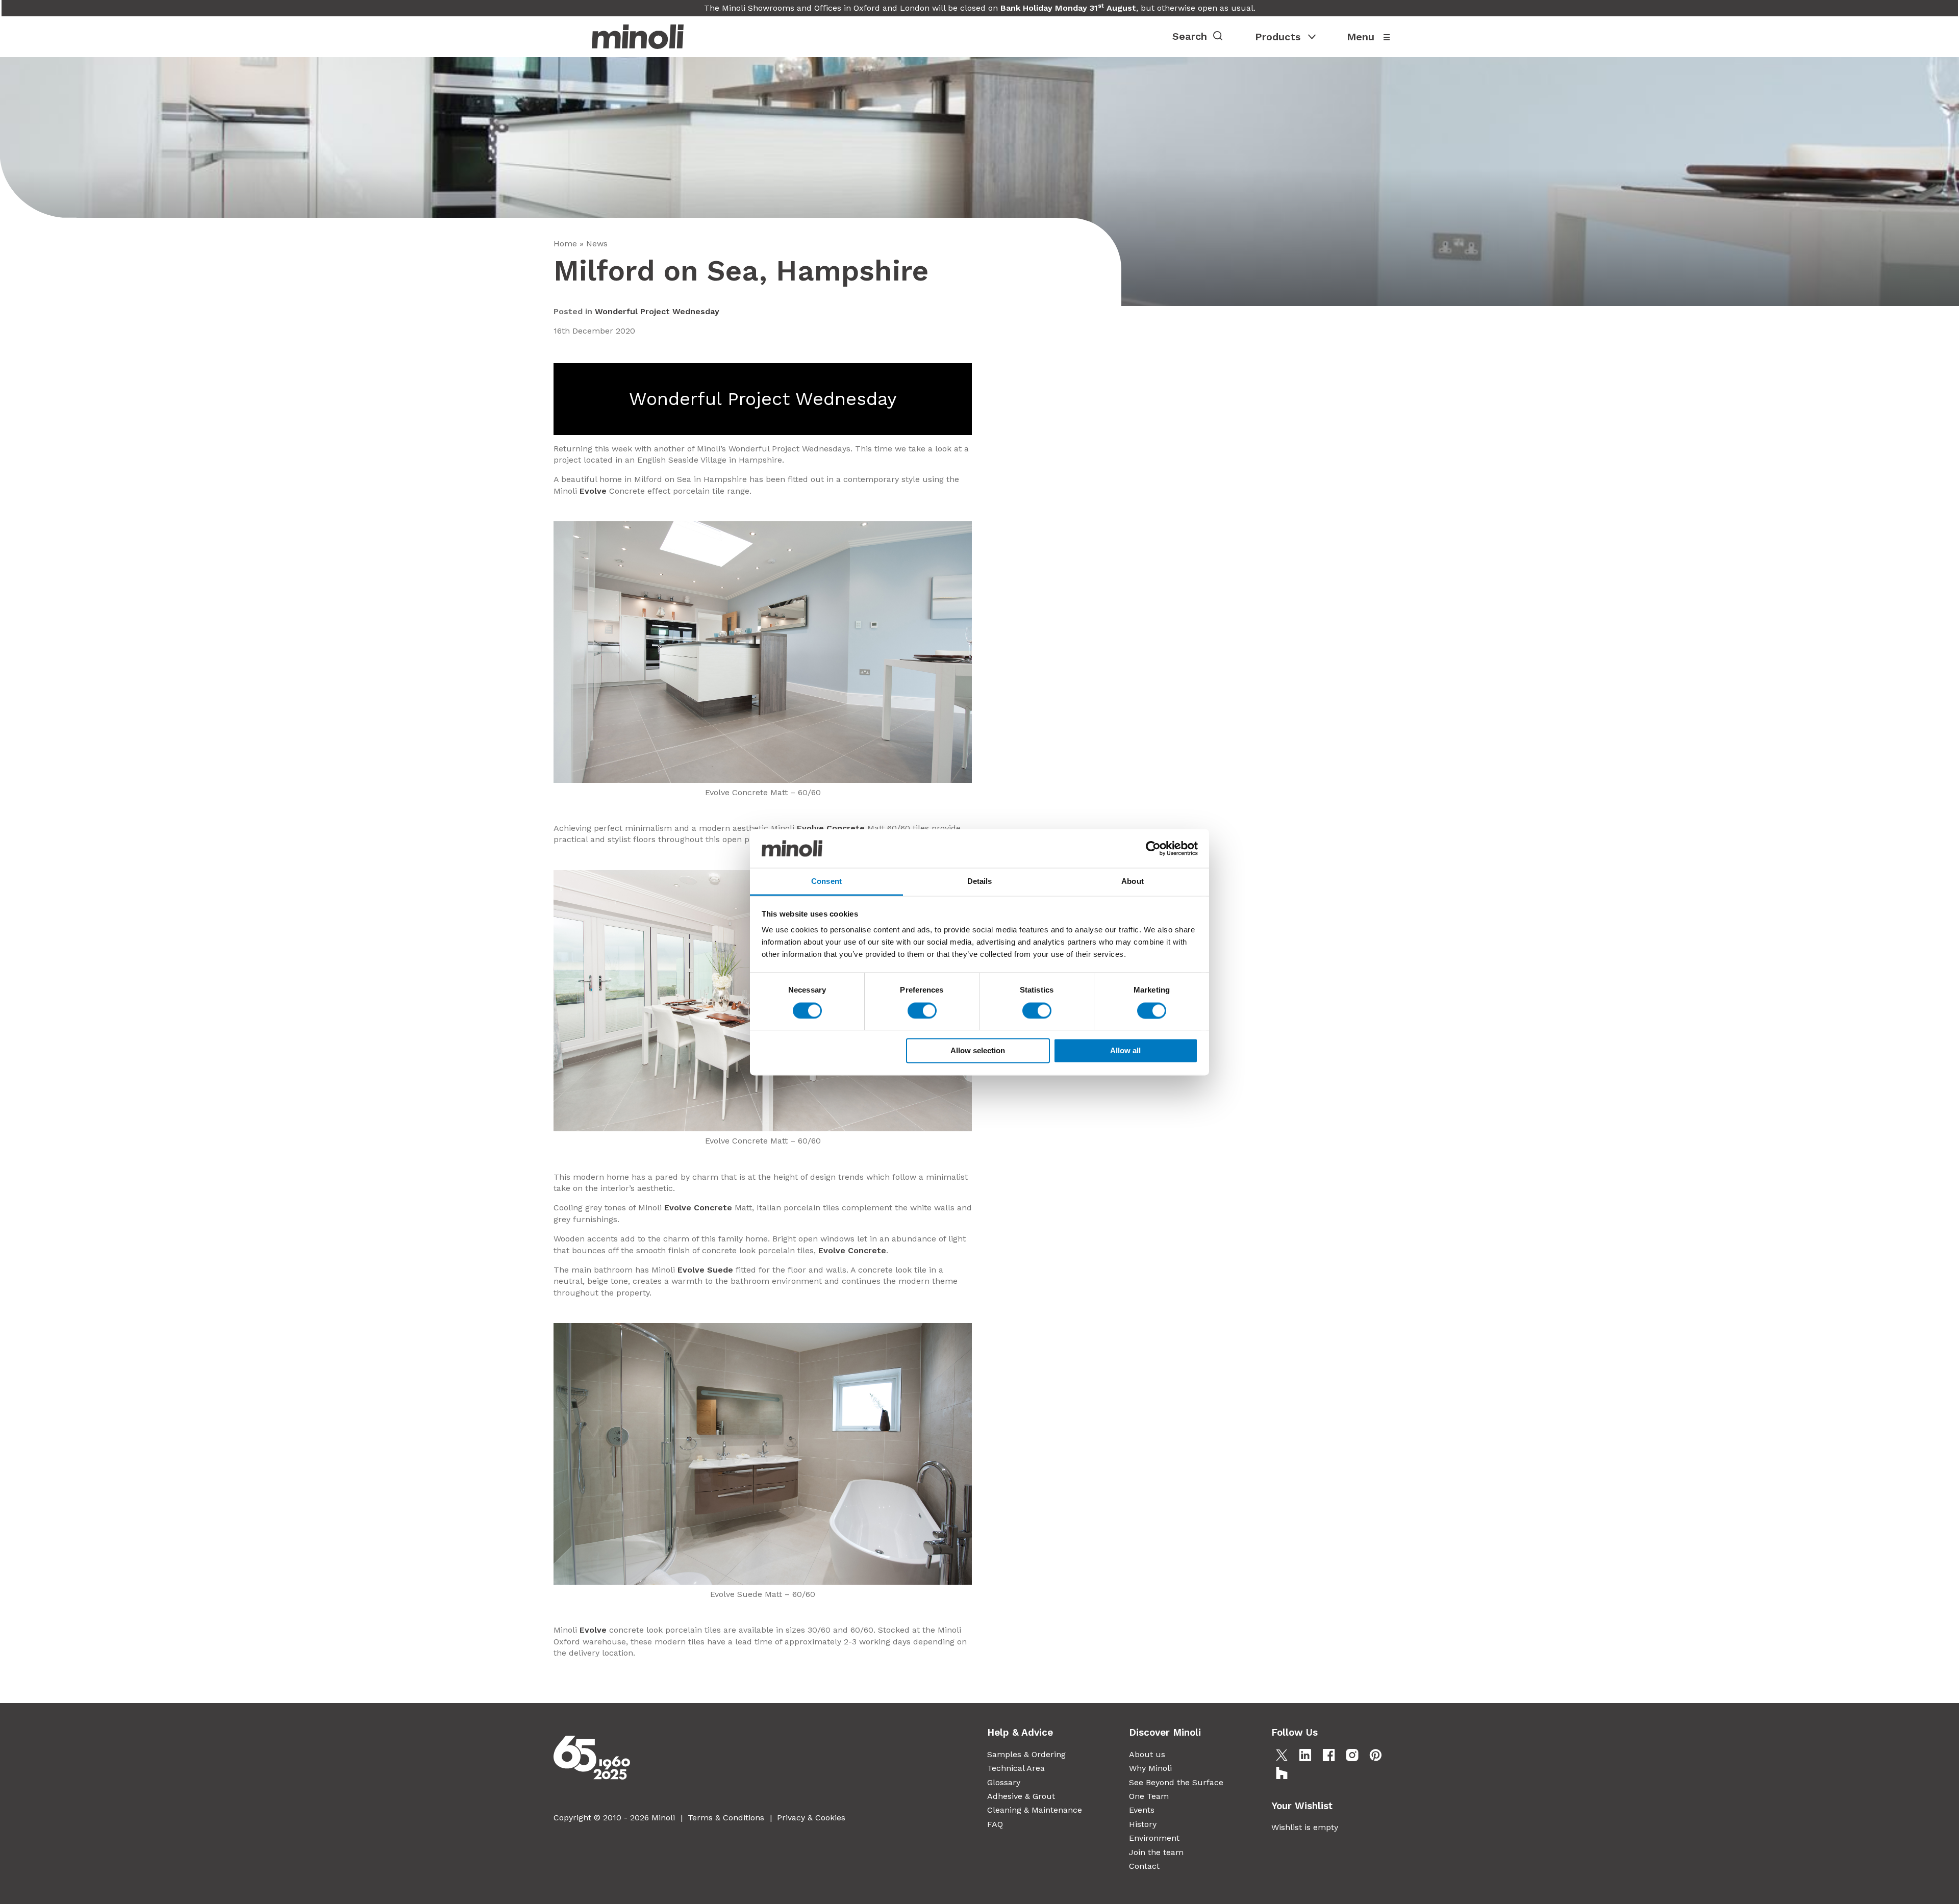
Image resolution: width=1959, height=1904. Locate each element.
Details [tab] (980, 882)
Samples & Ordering (1026, 1754)
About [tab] (1133, 882)
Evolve (593, 491)
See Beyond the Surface (1176, 1782)
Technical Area (1016, 1768)
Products (1278, 37)
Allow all (1125, 1051)
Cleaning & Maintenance (1035, 1810)
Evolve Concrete (831, 828)
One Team (1149, 1796)
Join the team (1156, 1852)
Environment (1154, 1838)
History (1143, 1824)
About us (1147, 1754)
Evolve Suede (705, 1270)
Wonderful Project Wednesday (657, 311)
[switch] (922, 1010)
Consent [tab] (826, 882)
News (597, 244)
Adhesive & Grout (1021, 1796)
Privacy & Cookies (811, 1818)
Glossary (1004, 1782)
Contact (1144, 1866)
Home (565, 244)
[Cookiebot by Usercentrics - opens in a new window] (1153, 848)
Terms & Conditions (726, 1818)
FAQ (995, 1824)
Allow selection (978, 1051)
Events (1142, 1810)
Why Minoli (1150, 1768)
